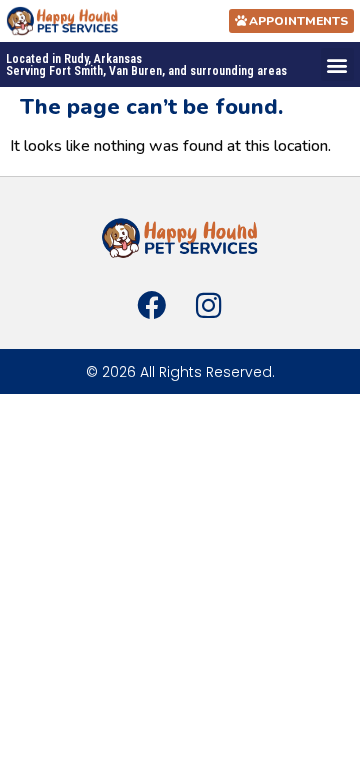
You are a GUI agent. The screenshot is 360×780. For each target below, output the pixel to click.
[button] (337, 64)
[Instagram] (208, 305)
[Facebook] (152, 305)
